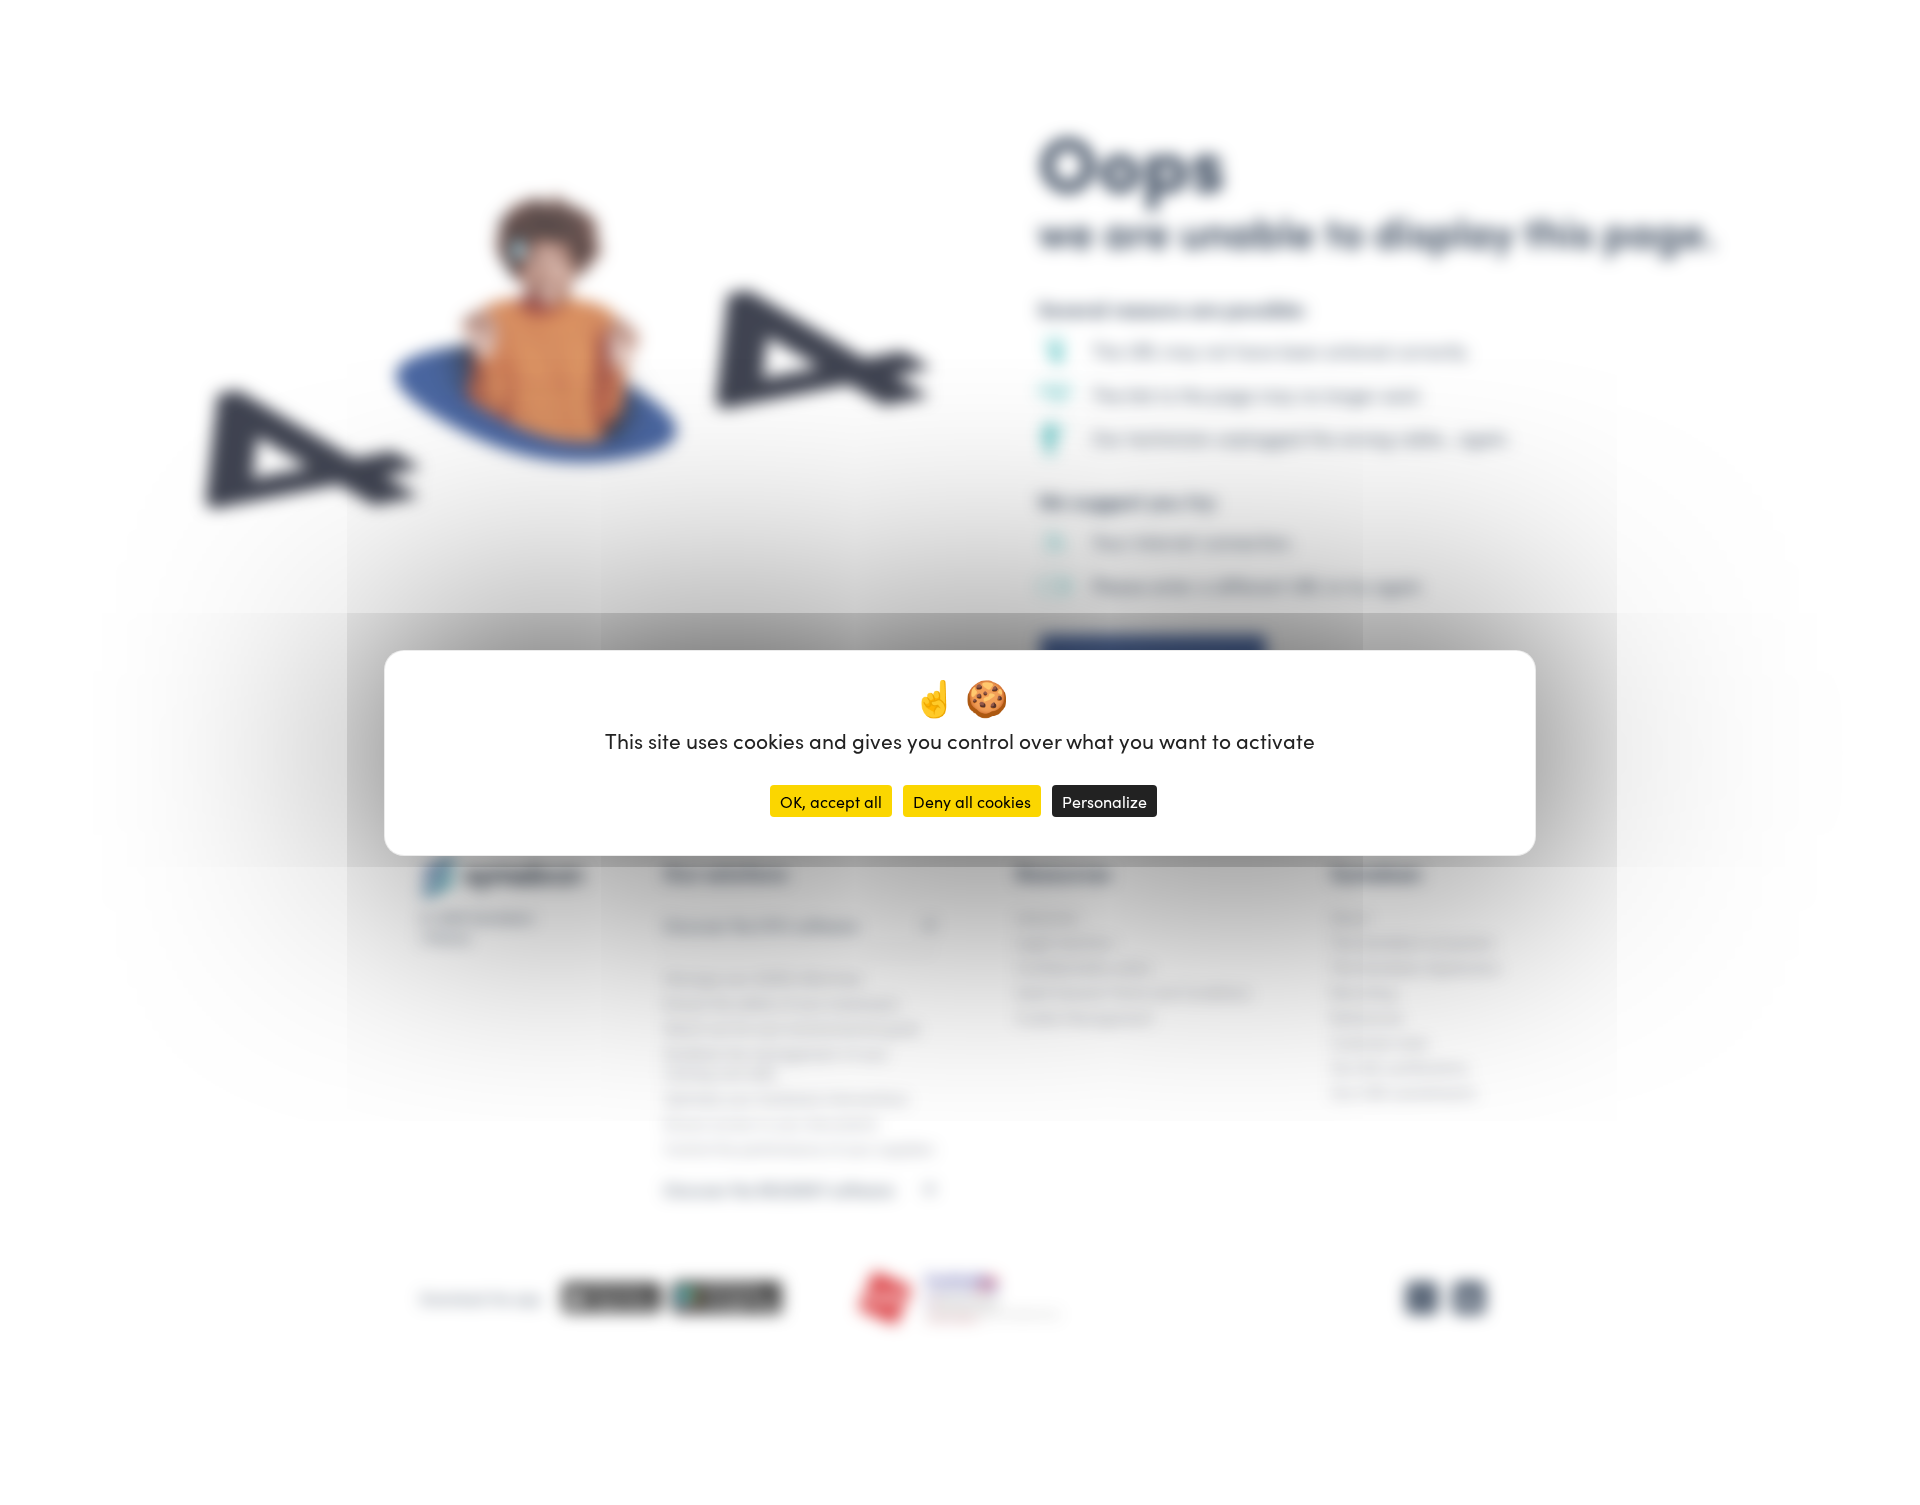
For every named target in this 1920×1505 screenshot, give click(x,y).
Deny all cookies (972, 801)
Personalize (1104, 801)
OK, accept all (831, 801)
